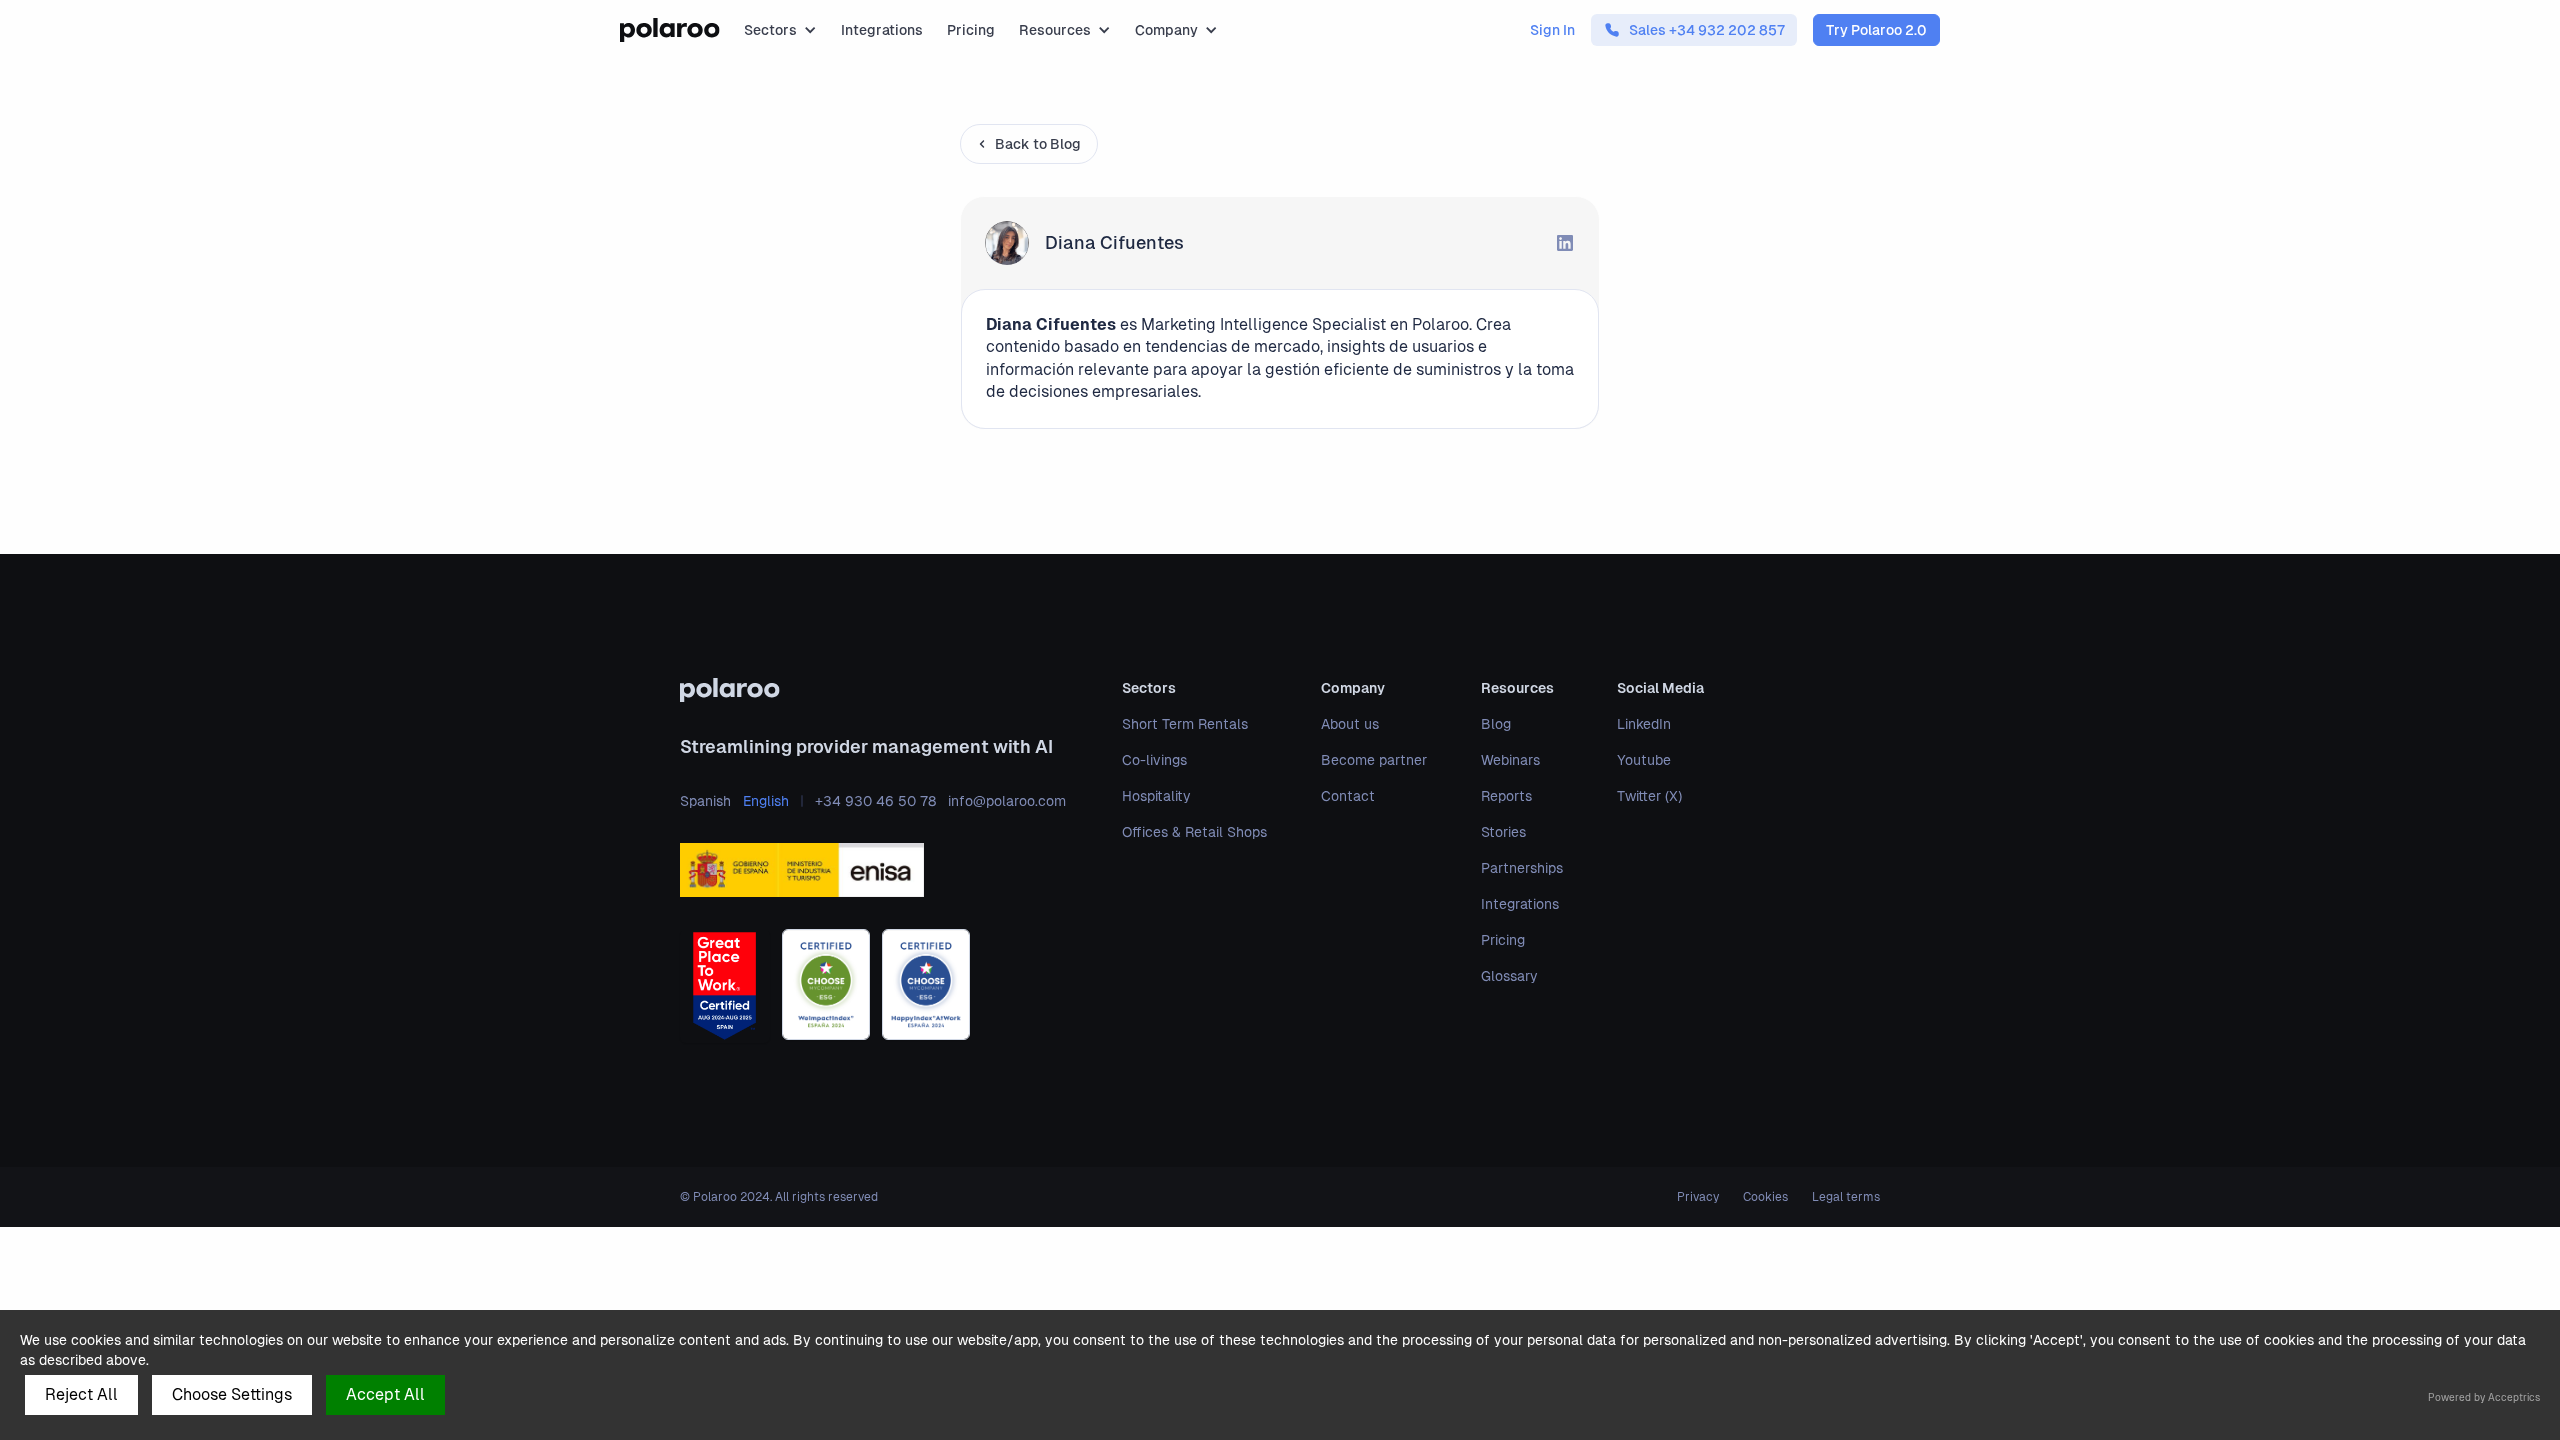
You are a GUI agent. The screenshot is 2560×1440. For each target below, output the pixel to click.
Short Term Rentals (1185, 724)
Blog (1496, 724)
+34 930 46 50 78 (875, 801)
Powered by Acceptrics (2484, 1397)
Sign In (1552, 30)
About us (1350, 724)
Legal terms (1846, 1197)
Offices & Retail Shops (1194, 832)
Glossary (1509, 976)
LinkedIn (1644, 724)
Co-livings (1154, 760)
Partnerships (1522, 868)
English (766, 801)
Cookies (1765, 1197)
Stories (1503, 832)
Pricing (971, 30)
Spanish (705, 801)
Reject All (81, 1394)
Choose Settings (232, 1394)
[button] (780, 30)
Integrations (882, 30)
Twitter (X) (1649, 796)
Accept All (385, 1394)
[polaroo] (873, 690)
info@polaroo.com (1007, 801)
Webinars (1510, 760)
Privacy (1698, 1197)
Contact (1348, 796)
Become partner (1374, 760)
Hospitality (1156, 796)
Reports (1506, 796)
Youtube (1644, 760)
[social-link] (1565, 243)
